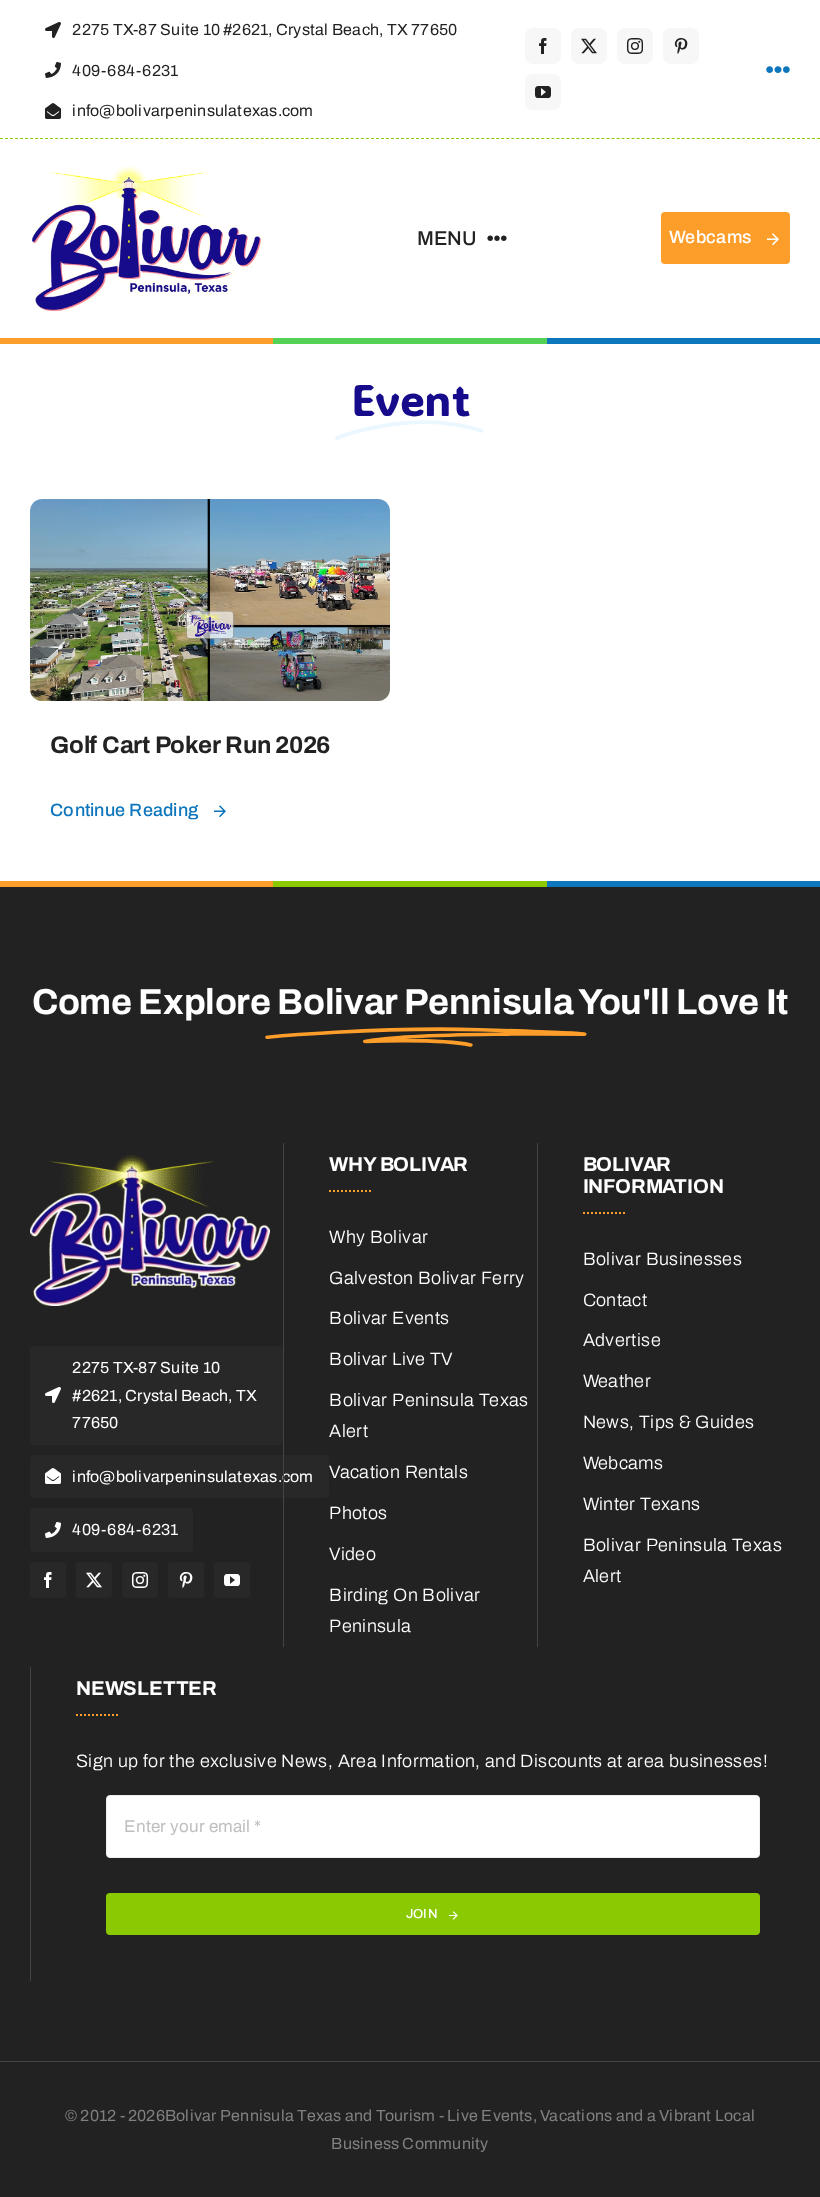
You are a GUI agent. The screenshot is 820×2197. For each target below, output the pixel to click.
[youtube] (543, 92)
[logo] (146, 173)
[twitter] (589, 46)
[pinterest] (681, 46)
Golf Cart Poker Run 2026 (190, 745)
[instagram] (635, 46)
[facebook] (543, 46)
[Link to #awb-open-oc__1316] (778, 70)
